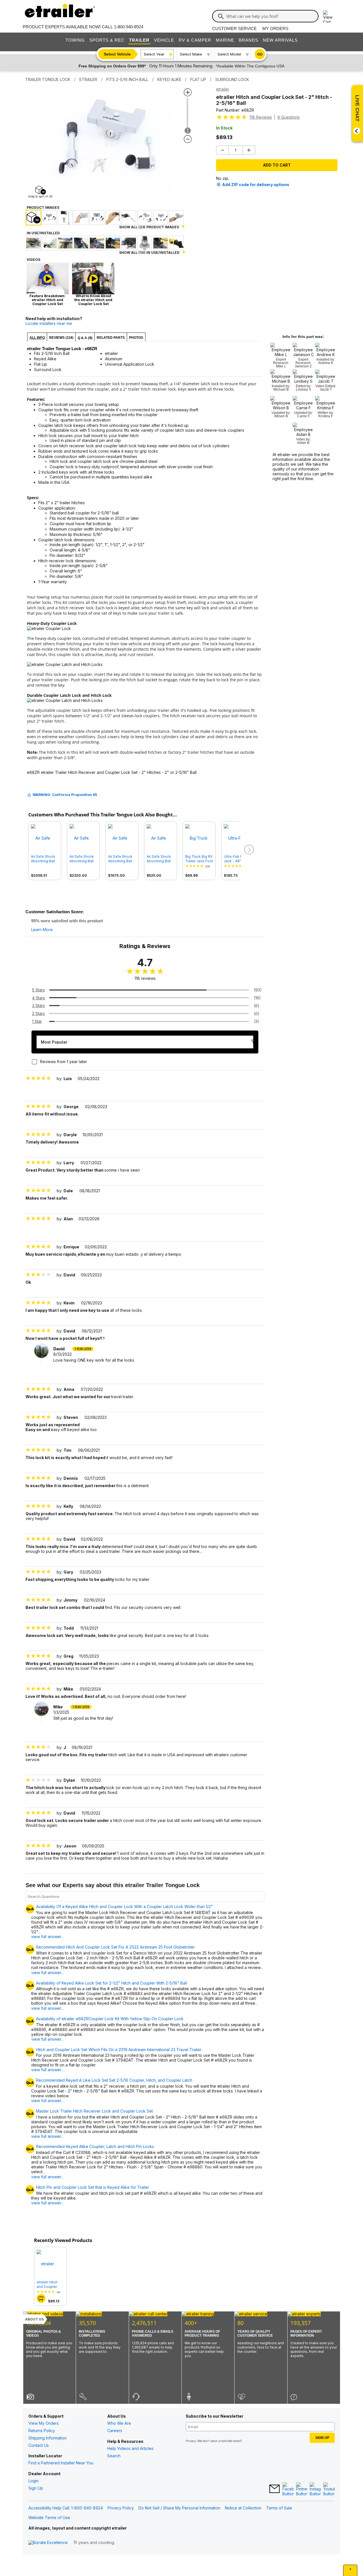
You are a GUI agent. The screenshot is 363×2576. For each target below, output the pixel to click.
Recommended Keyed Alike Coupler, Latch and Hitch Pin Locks (95, 2147)
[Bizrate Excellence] (48, 2543)
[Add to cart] (41, 2298)
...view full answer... (47, 1934)
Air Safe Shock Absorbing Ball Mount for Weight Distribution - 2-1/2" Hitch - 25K (83, 859)
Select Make (191, 54)
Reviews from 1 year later (64, 1062)
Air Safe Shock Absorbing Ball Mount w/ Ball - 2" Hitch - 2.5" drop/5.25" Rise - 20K (44, 859)
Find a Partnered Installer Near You (61, 2463)
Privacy (191, 2441)
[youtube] (329, 2489)
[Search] (221, 16)
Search (114, 2456)
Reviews (261, 117)
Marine (225, 40)
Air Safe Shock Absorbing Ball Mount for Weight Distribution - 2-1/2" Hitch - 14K (121, 859)
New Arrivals (280, 40)
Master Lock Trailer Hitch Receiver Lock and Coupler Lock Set (94, 2111)
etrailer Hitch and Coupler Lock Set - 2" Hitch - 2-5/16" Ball (48, 2285)
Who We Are (119, 2423)
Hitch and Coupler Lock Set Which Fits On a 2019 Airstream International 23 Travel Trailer (119, 2050)
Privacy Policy (121, 2508)
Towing (75, 40)
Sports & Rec (107, 40)
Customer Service (234, 28)
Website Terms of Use (49, 2518)
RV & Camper (195, 40)
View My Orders (44, 2423)
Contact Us (39, 2445)
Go (260, 54)
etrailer (223, 89)
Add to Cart (277, 165)
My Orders (275, 28)
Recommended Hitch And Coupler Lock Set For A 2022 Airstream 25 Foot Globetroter (115, 1947)
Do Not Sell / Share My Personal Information (179, 2508)
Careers (115, 2431)
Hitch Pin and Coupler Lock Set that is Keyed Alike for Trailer (93, 2187)
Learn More (42, 930)
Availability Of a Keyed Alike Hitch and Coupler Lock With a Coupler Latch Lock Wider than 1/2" (124, 1907)
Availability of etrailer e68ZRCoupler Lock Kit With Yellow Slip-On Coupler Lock (110, 2019)
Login (33, 2481)
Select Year (154, 54)
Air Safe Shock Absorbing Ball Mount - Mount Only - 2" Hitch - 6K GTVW (160, 859)
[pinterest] (302, 2489)
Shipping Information (48, 2438)
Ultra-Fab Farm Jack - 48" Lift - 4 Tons (237, 859)
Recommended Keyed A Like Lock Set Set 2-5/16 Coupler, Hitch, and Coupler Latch (114, 2080)
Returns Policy (42, 2431)
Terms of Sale (279, 2508)
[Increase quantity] (249, 150)
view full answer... (47, 2039)
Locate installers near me (49, 323)
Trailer (139, 40)
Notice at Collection (243, 2508)
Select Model (229, 54)
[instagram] (315, 2489)
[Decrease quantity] (222, 150)
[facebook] (288, 2489)
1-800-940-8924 (129, 27)
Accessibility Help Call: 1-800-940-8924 (66, 2508)
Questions (289, 117)
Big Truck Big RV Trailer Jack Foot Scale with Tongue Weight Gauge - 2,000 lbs (199, 859)
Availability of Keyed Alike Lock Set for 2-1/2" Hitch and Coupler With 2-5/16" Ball (111, 1983)
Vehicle (164, 40)
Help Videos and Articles (130, 2448)
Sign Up (36, 2488)
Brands (249, 40)
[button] (248, 850)
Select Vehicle (117, 54)
